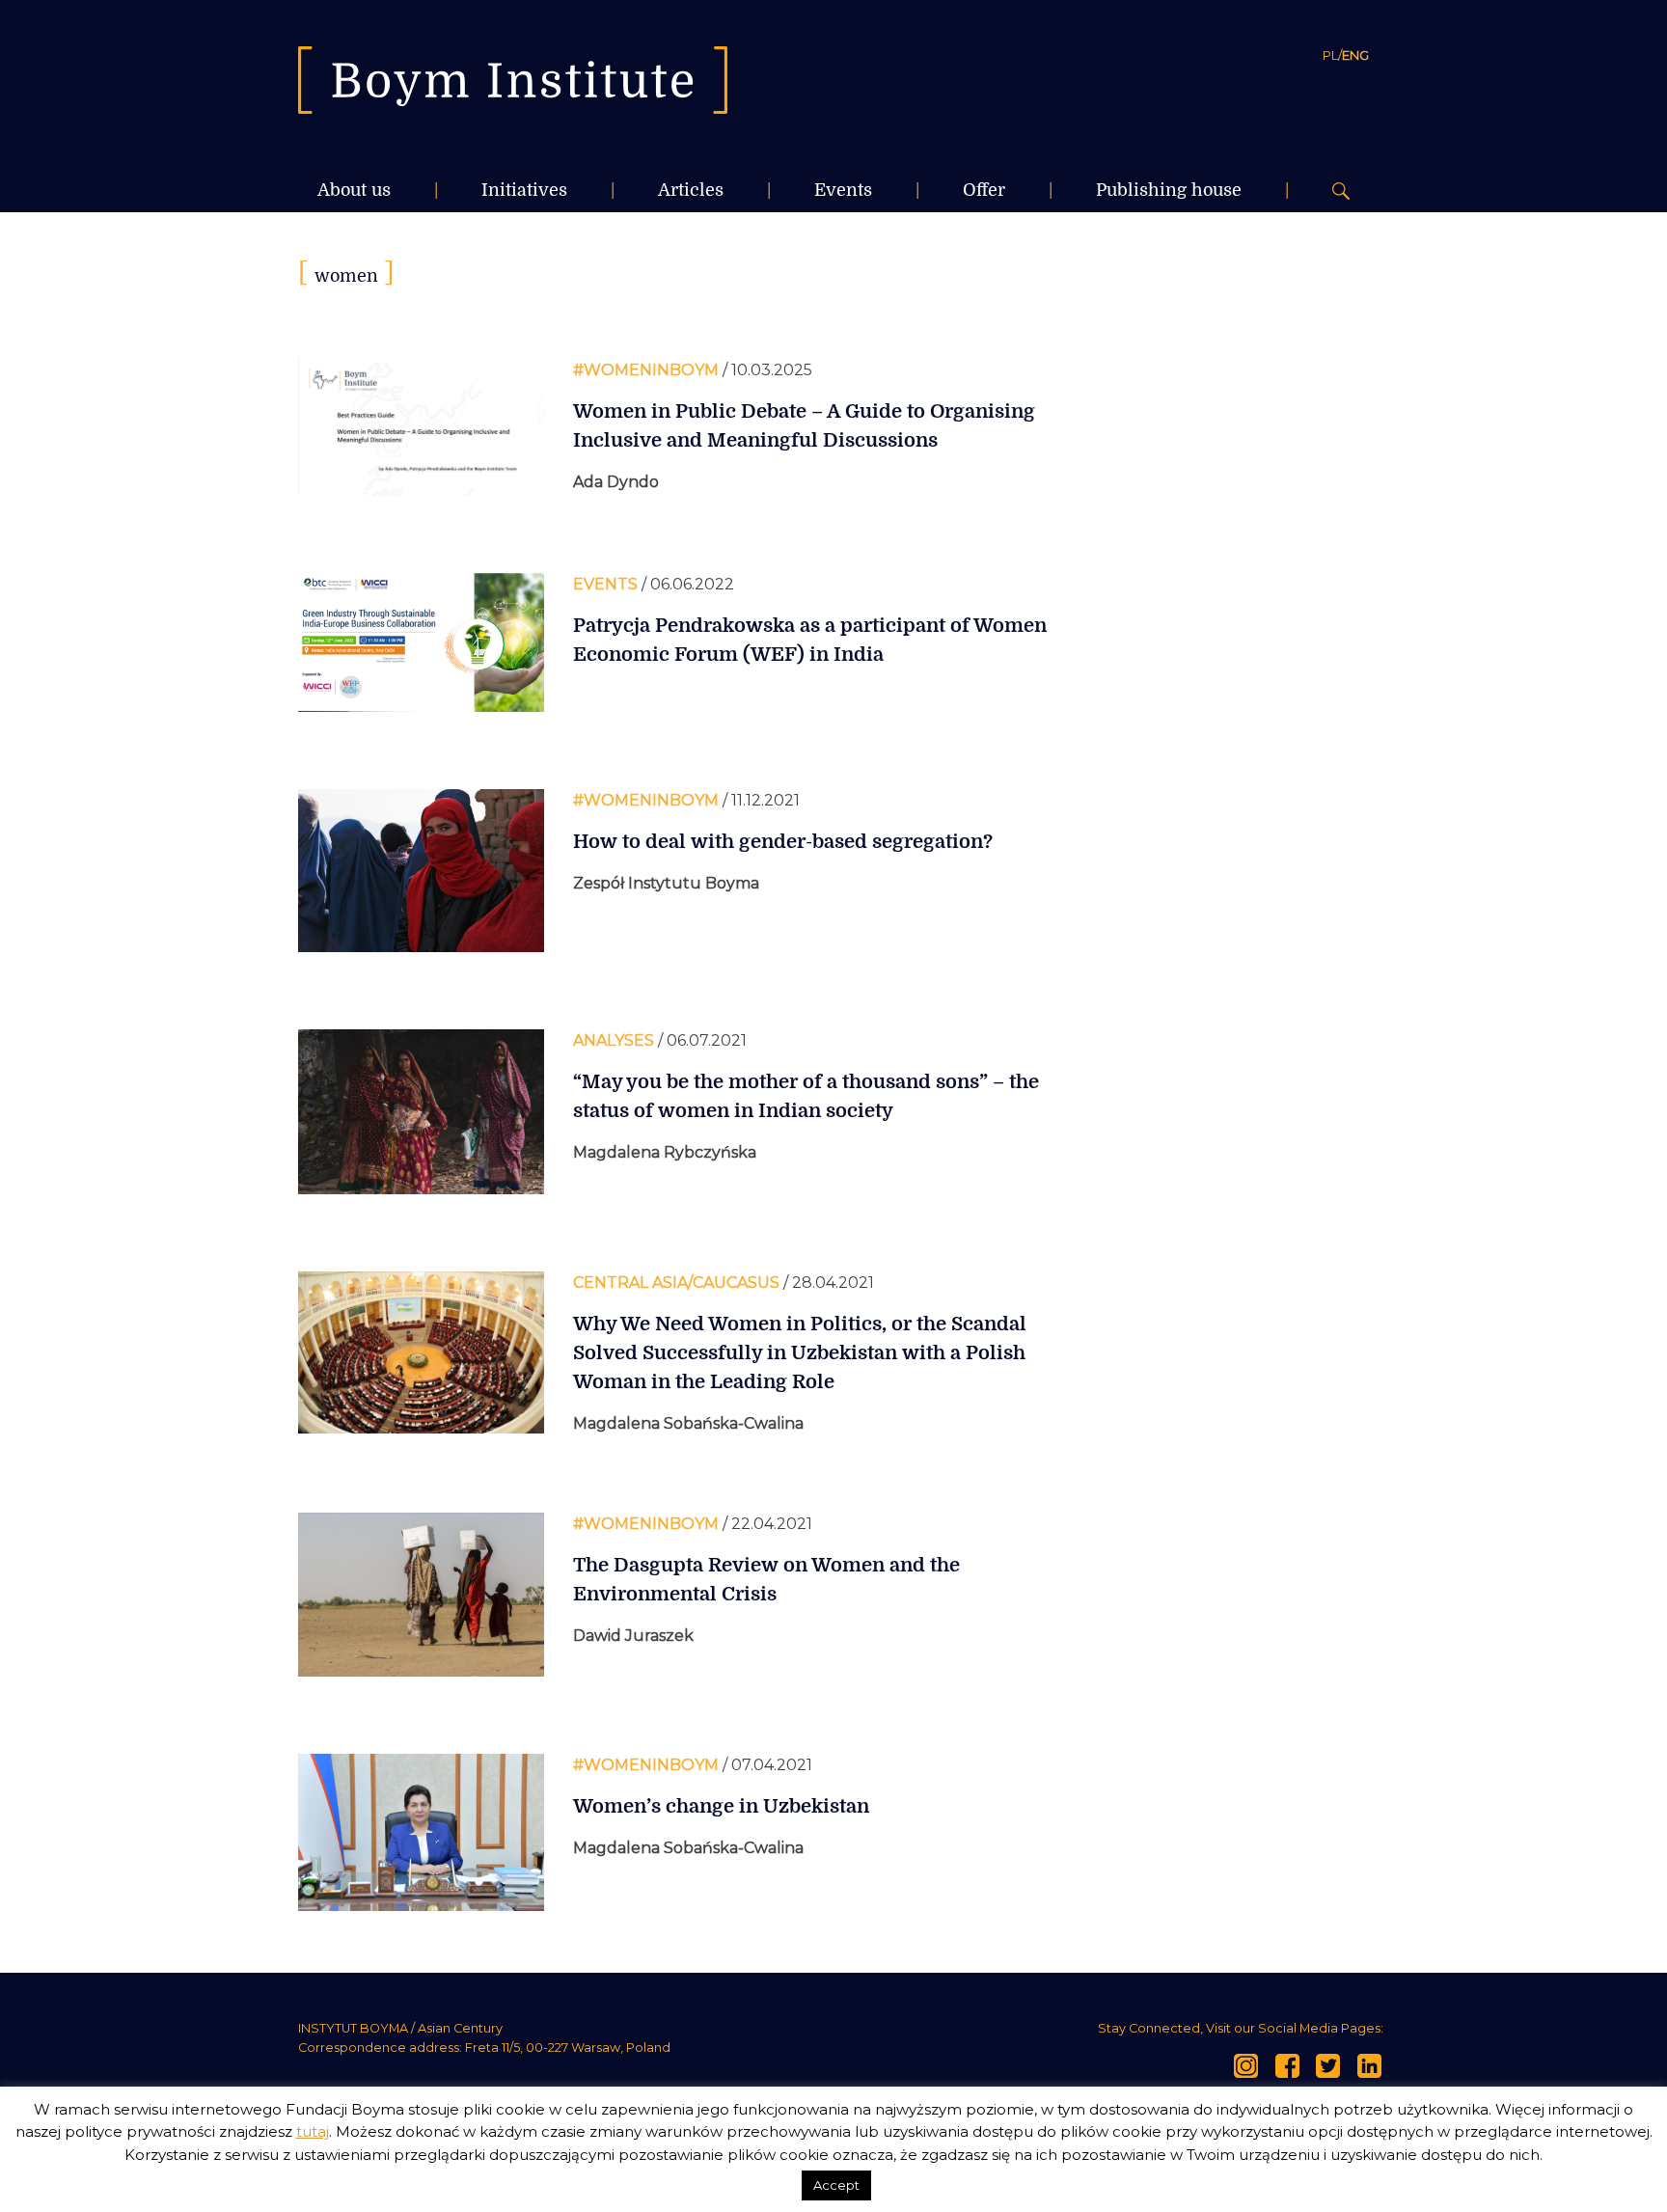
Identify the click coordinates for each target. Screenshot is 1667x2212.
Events (843, 190)
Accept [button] (836, 2185)
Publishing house (1169, 190)
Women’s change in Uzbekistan (721, 1806)
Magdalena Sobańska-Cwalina (688, 1423)
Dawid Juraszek (633, 1636)
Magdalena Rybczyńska (665, 1152)
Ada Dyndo (616, 482)
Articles (691, 190)
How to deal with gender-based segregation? (783, 842)
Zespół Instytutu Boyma (666, 883)
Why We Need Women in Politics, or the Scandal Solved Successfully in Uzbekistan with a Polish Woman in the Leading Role (800, 1353)
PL (1330, 55)
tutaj (313, 2131)
